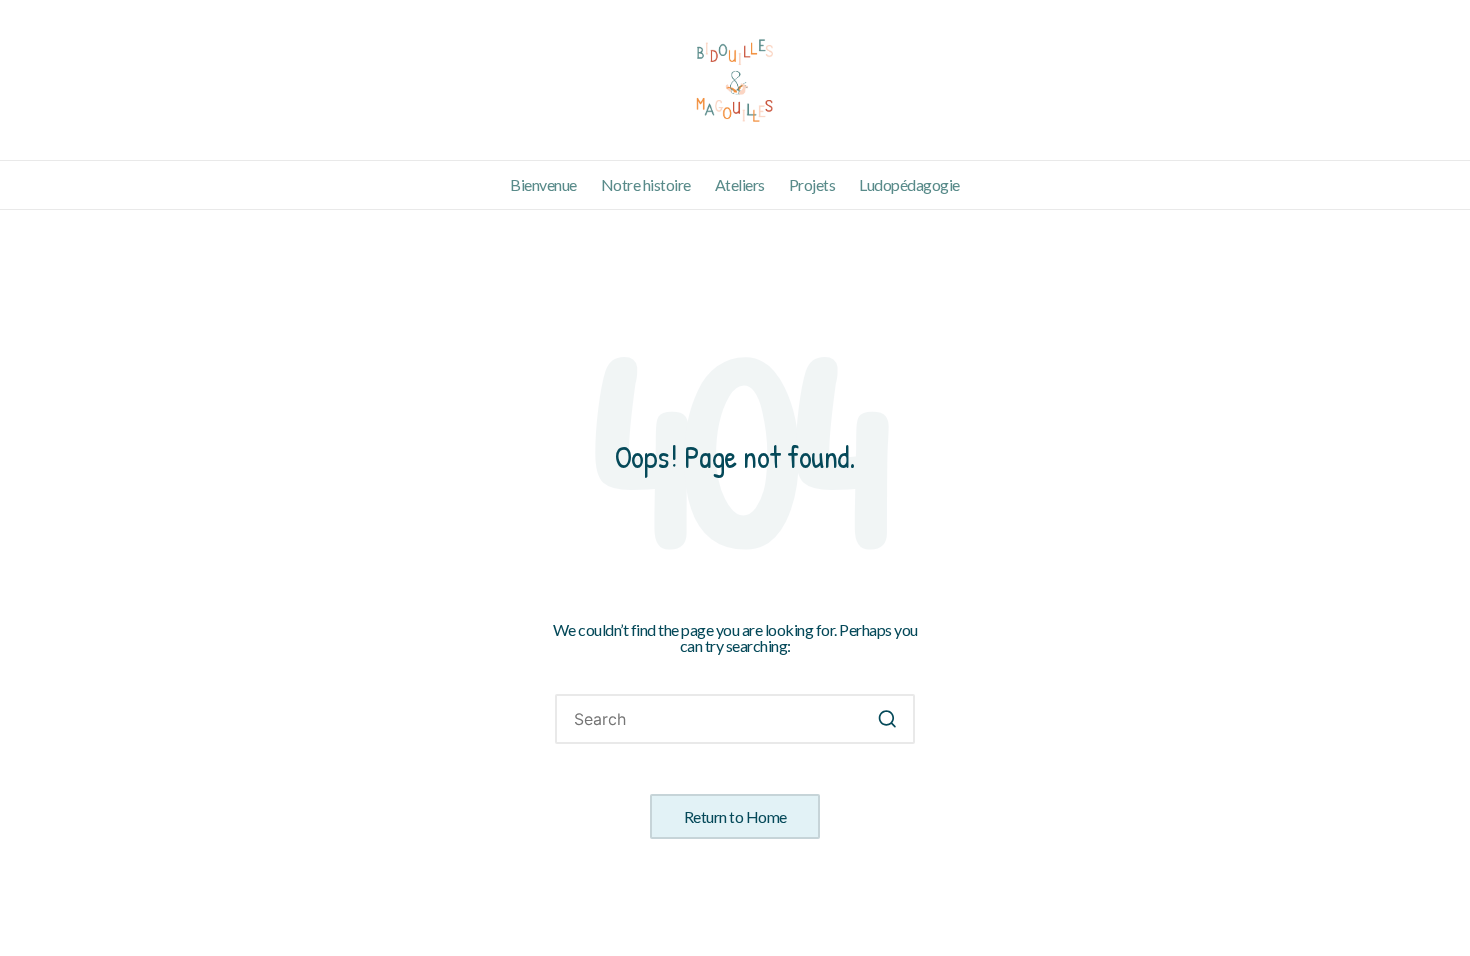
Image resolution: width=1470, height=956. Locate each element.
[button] (887, 719)
